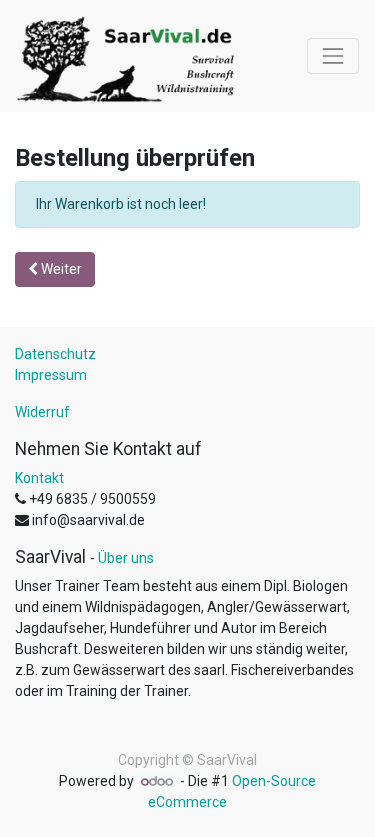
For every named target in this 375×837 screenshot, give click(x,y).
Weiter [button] (60, 269)
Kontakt (39, 478)
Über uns (126, 558)
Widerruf (42, 412)
